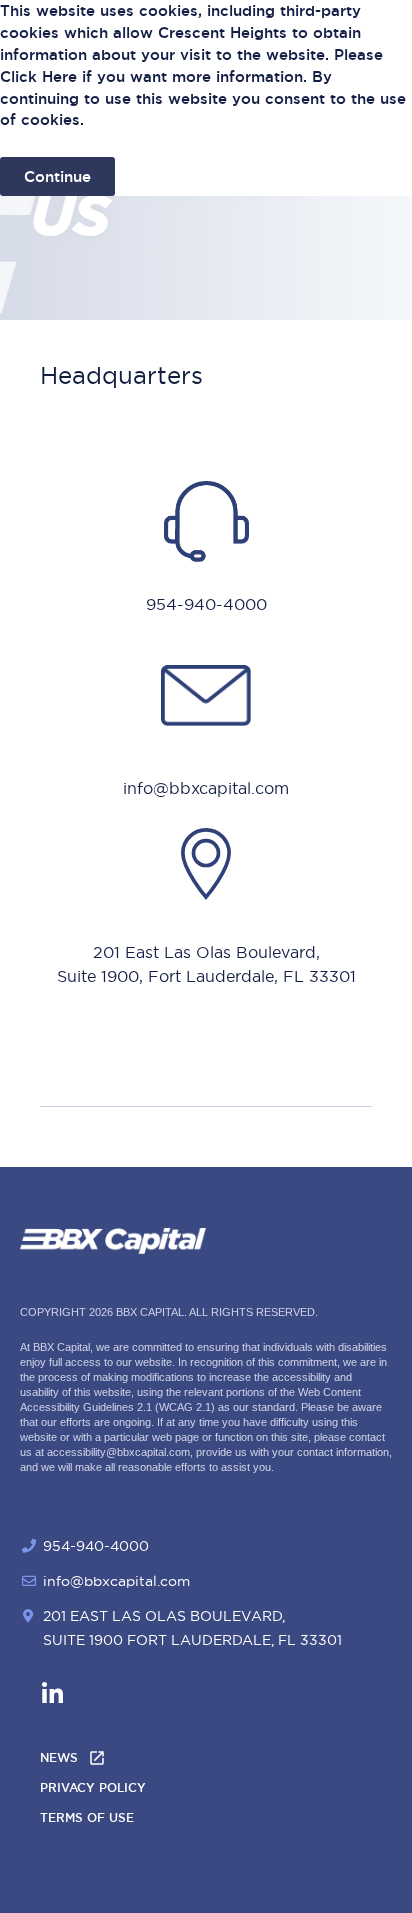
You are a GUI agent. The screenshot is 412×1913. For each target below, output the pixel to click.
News (59, 1758)
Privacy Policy (93, 1788)
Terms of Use (87, 1818)
